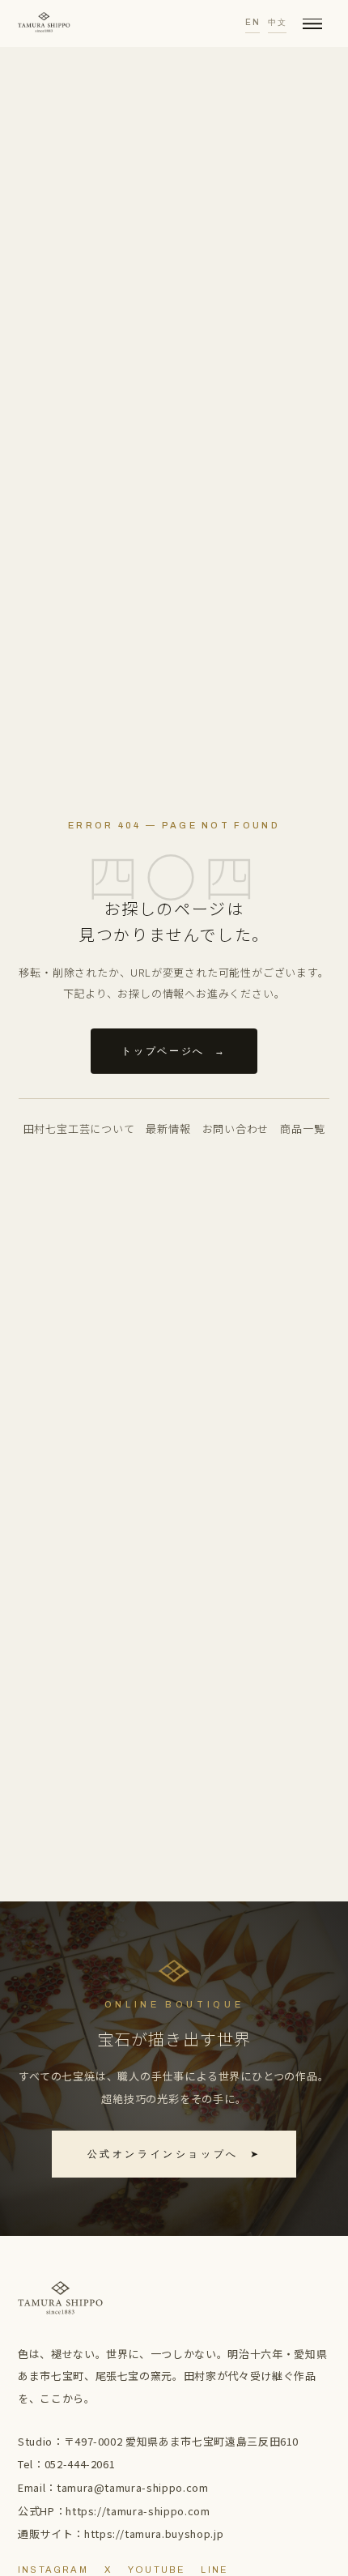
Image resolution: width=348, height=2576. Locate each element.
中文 (277, 22)
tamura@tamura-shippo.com (133, 2487)
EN (253, 22)
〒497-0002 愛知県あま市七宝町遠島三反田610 (182, 2441)
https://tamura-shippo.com (138, 2511)
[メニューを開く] (312, 23)
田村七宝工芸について (79, 1128)
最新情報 (168, 1128)
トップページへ (174, 1051)
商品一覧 (302, 1128)
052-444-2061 (80, 2464)
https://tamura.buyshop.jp (154, 2533)
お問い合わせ (236, 1128)
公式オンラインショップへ (174, 2154)
